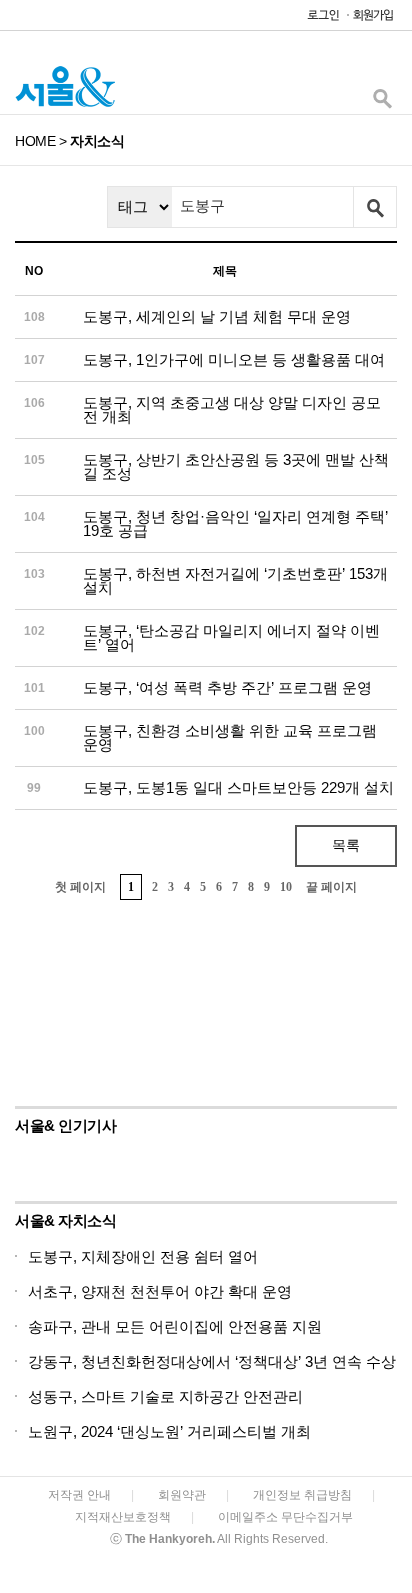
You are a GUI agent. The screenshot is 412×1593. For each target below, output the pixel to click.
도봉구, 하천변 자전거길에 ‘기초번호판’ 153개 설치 (235, 580)
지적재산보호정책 (123, 1517)
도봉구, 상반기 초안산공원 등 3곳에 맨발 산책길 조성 (236, 466)
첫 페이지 (80, 887)
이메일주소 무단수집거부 (285, 1517)
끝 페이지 (331, 887)
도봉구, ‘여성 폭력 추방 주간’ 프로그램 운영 (227, 687)
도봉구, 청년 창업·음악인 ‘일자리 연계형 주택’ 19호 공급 (235, 523)
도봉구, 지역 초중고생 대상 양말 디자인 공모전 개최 (232, 409)
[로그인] (318, 19)
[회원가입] (372, 19)
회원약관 (182, 1495)
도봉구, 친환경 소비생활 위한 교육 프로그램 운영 (230, 737)
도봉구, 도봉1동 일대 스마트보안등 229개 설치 (238, 787)
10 (286, 887)
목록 (346, 845)
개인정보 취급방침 (302, 1495)
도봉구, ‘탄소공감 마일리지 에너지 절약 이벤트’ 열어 (231, 637)
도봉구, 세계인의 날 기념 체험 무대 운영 (217, 316)
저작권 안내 (79, 1495)
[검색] (382, 103)
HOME (35, 141)
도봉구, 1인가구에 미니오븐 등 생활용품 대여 (234, 359)
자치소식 (97, 141)
